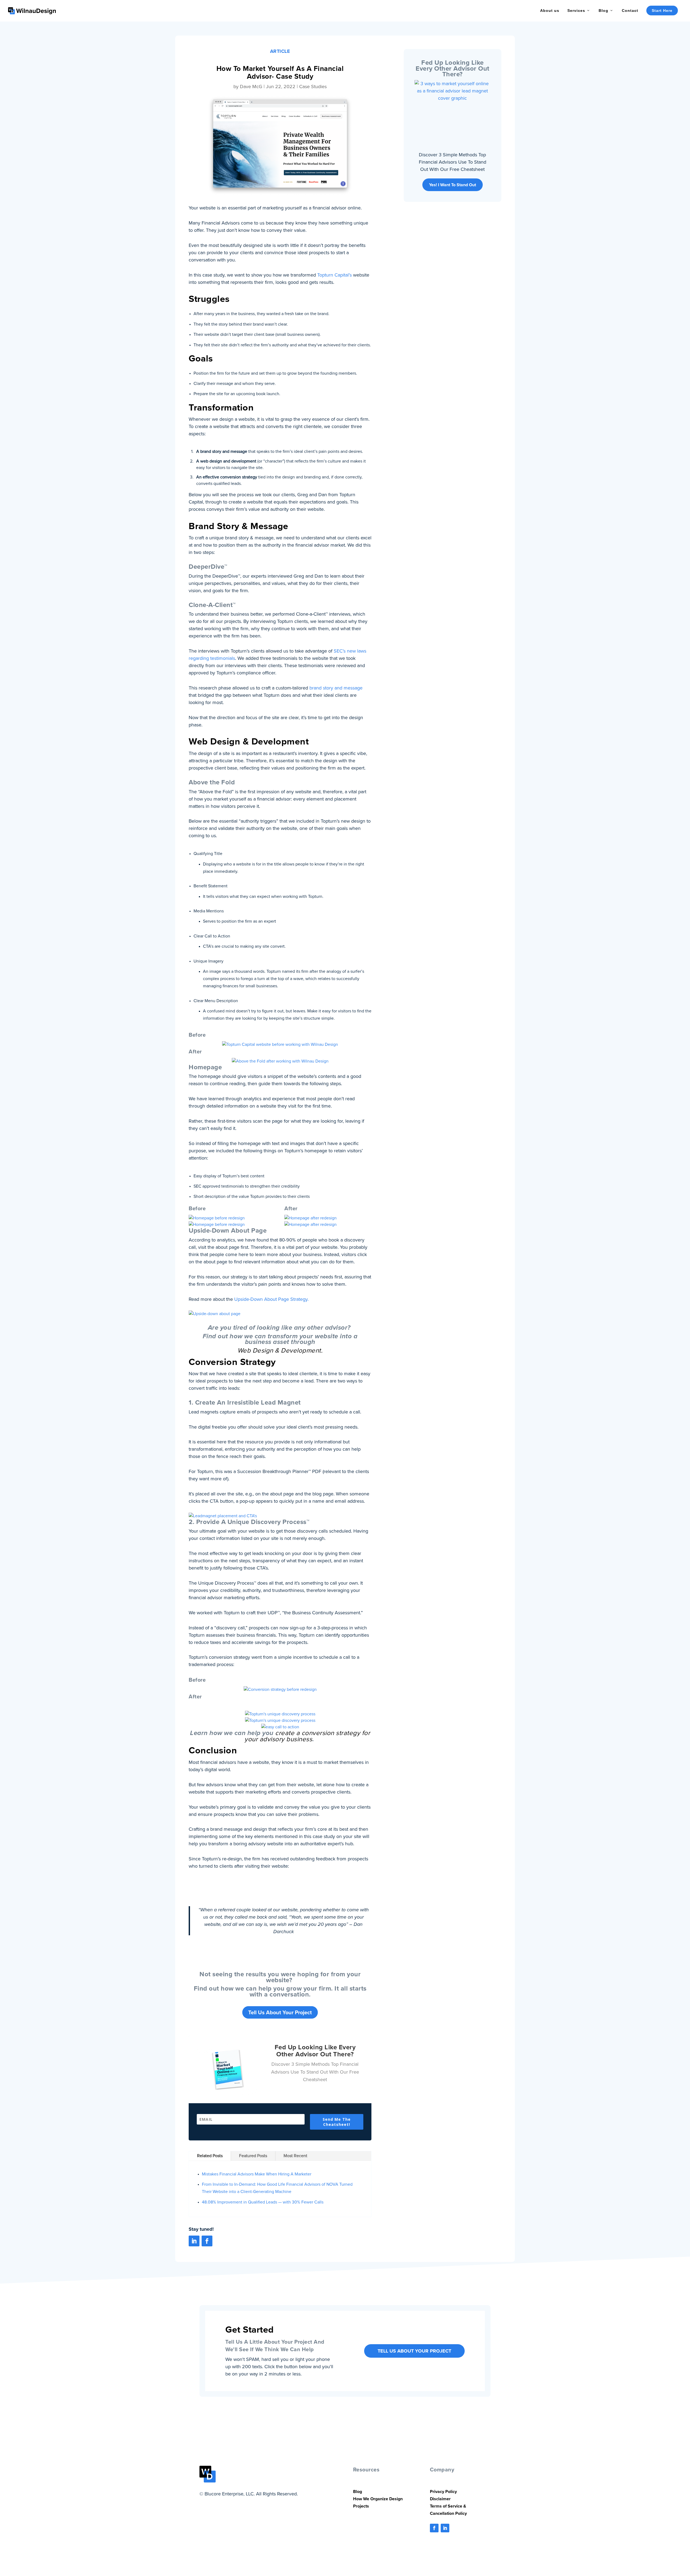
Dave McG (251, 87)
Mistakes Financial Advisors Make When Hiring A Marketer (257, 2174)
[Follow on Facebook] (207, 2241)
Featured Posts (253, 2156)
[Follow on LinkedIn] (194, 2241)
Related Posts (210, 2156)
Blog (603, 11)
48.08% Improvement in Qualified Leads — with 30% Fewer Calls (263, 2202)
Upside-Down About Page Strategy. (271, 1299)
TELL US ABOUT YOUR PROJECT (414, 2351)
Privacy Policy (443, 2491)
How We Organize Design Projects (378, 2502)
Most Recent (295, 2156)
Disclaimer (440, 2499)
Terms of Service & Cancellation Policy (448, 2510)
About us (550, 11)
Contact (630, 11)
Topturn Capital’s (334, 275)
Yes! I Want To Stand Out (453, 185)
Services (576, 11)
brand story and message (336, 688)
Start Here (662, 11)
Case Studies (313, 87)
